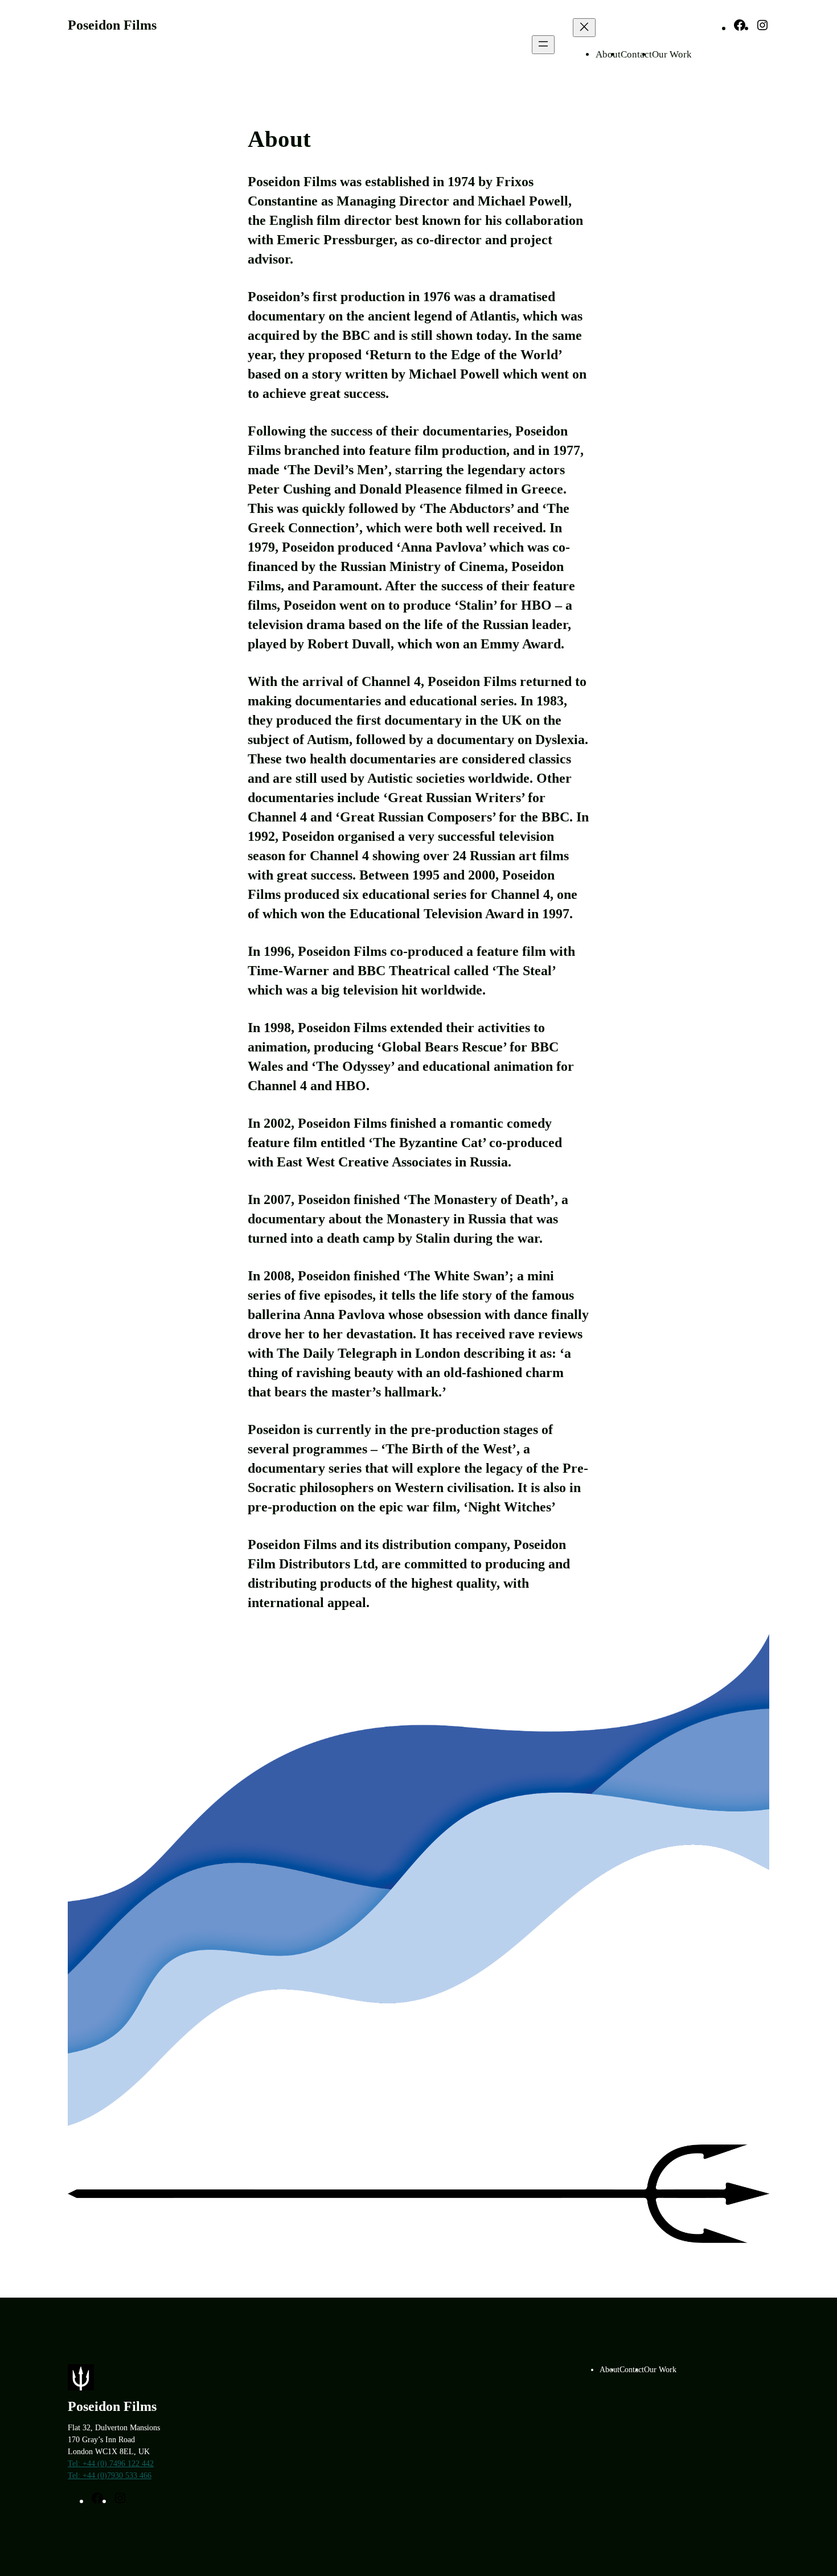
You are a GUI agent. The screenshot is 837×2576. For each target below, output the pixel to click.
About (608, 54)
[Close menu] (584, 28)
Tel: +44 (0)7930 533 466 (110, 2476)
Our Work (672, 54)
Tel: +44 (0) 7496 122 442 (111, 2464)
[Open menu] (543, 45)
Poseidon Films (112, 25)
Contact (636, 54)
